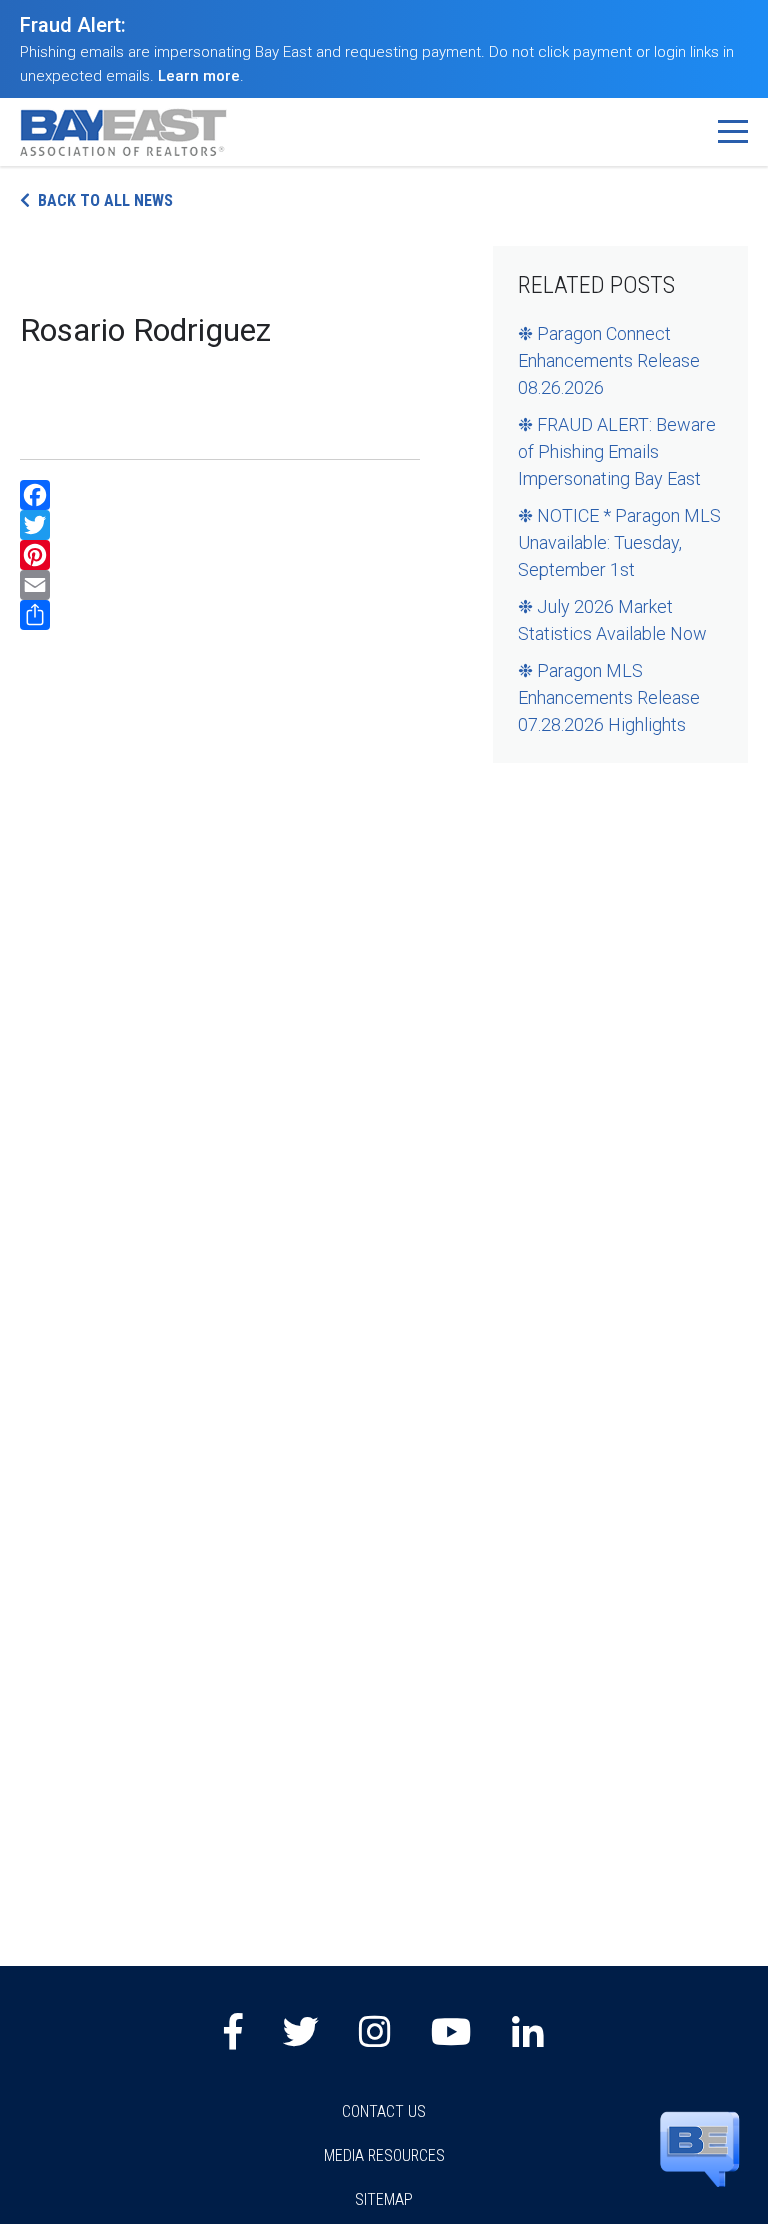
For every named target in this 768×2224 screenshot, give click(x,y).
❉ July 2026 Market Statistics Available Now (612, 620)
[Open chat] (700, 2148)
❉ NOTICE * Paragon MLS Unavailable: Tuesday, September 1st (619, 542)
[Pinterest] (220, 555)
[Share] (220, 615)
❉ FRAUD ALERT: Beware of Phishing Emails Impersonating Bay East (617, 451)
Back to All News (105, 200)
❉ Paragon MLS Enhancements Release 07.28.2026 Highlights (609, 697)
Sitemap (384, 2199)
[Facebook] (220, 495)
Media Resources (384, 2155)
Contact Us (384, 2111)
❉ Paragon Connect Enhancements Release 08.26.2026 (609, 360)
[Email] (220, 585)
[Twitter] (220, 525)
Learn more (199, 76)
